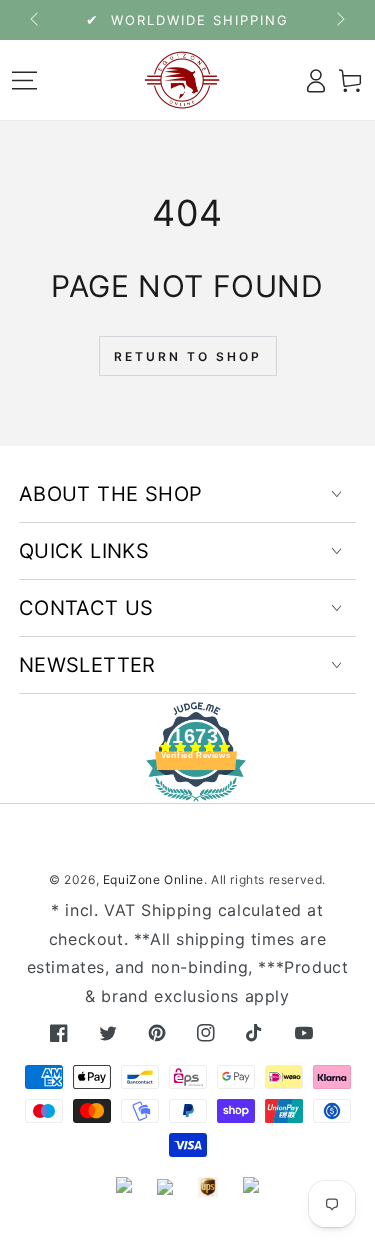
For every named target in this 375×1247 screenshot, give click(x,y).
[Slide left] (36, 20)
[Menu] (24, 80)
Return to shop (188, 356)
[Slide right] (339, 20)
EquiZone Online (153, 879)
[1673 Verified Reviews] (188, 787)
